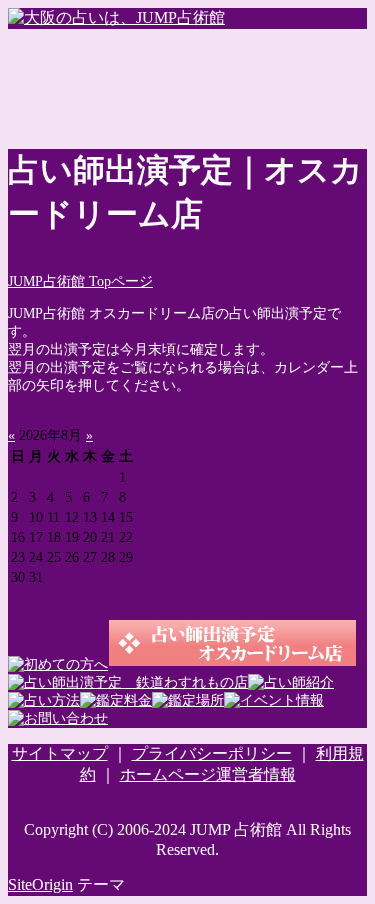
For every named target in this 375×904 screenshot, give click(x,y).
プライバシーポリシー (212, 753)
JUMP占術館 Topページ (80, 281)
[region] (187, 78)
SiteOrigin (40, 884)
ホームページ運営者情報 (208, 774)
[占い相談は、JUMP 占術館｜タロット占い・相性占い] (116, 17)
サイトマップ (60, 753)
